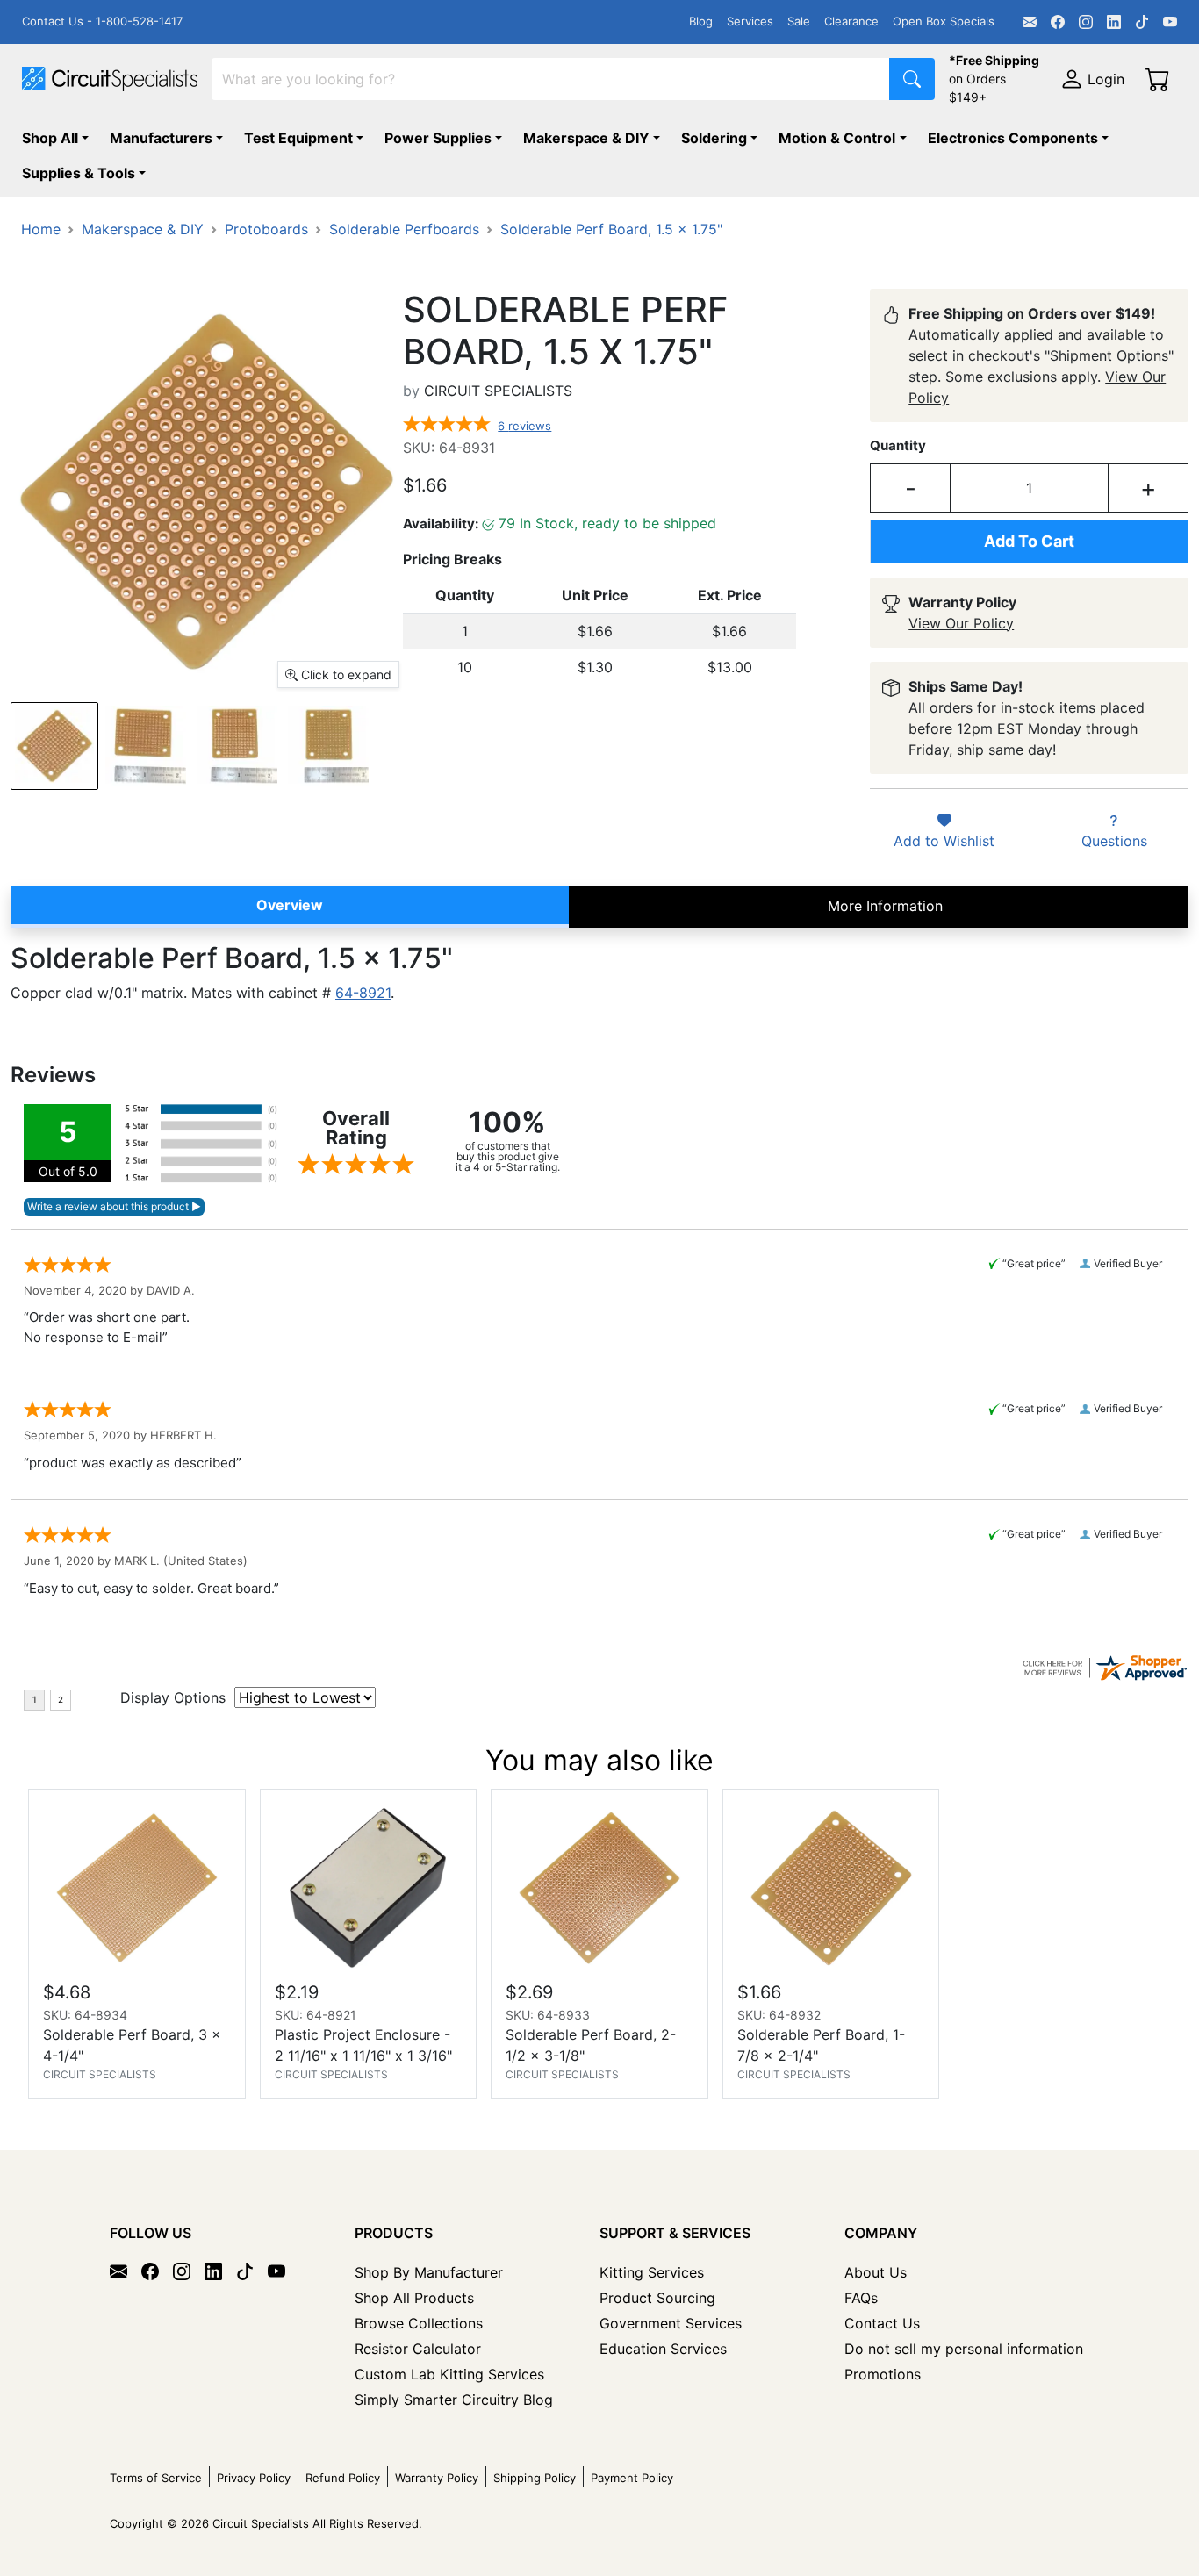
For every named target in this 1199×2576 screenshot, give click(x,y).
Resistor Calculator (418, 2349)
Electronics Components (1013, 138)
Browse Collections (419, 2323)
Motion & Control (837, 138)
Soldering (714, 138)
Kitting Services (652, 2272)
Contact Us (882, 2323)
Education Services (663, 2349)
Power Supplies (438, 138)
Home (41, 229)
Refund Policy (343, 2478)
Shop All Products (414, 2298)
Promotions (883, 2374)
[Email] (1030, 22)
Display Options (173, 1697)
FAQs (861, 2298)
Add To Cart (1029, 541)
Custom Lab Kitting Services (449, 2374)
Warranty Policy (437, 2478)
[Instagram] (1086, 22)
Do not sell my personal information (964, 2349)
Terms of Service (156, 2478)
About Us (876, 2272)
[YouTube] (1170, 22)
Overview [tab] (290, 905)
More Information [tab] (885, 906)
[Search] (912, 79)
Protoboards (266, 229)
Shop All (50, 138)
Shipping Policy (535, 2478)
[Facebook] (1058, 22)
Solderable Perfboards (404, 229)
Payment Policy (632, 2478)
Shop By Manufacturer (429, 2272)
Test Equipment (298, 138)
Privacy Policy (254, 2478)
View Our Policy (961, 623)
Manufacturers (161, 138)
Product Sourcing (657, 2298)
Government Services (671, 2323)
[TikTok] (1142, 22)
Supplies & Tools (79, 173)
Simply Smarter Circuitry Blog (454, 2400)
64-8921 (363, 993)
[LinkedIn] (1114, 22)
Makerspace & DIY (586, 138)
